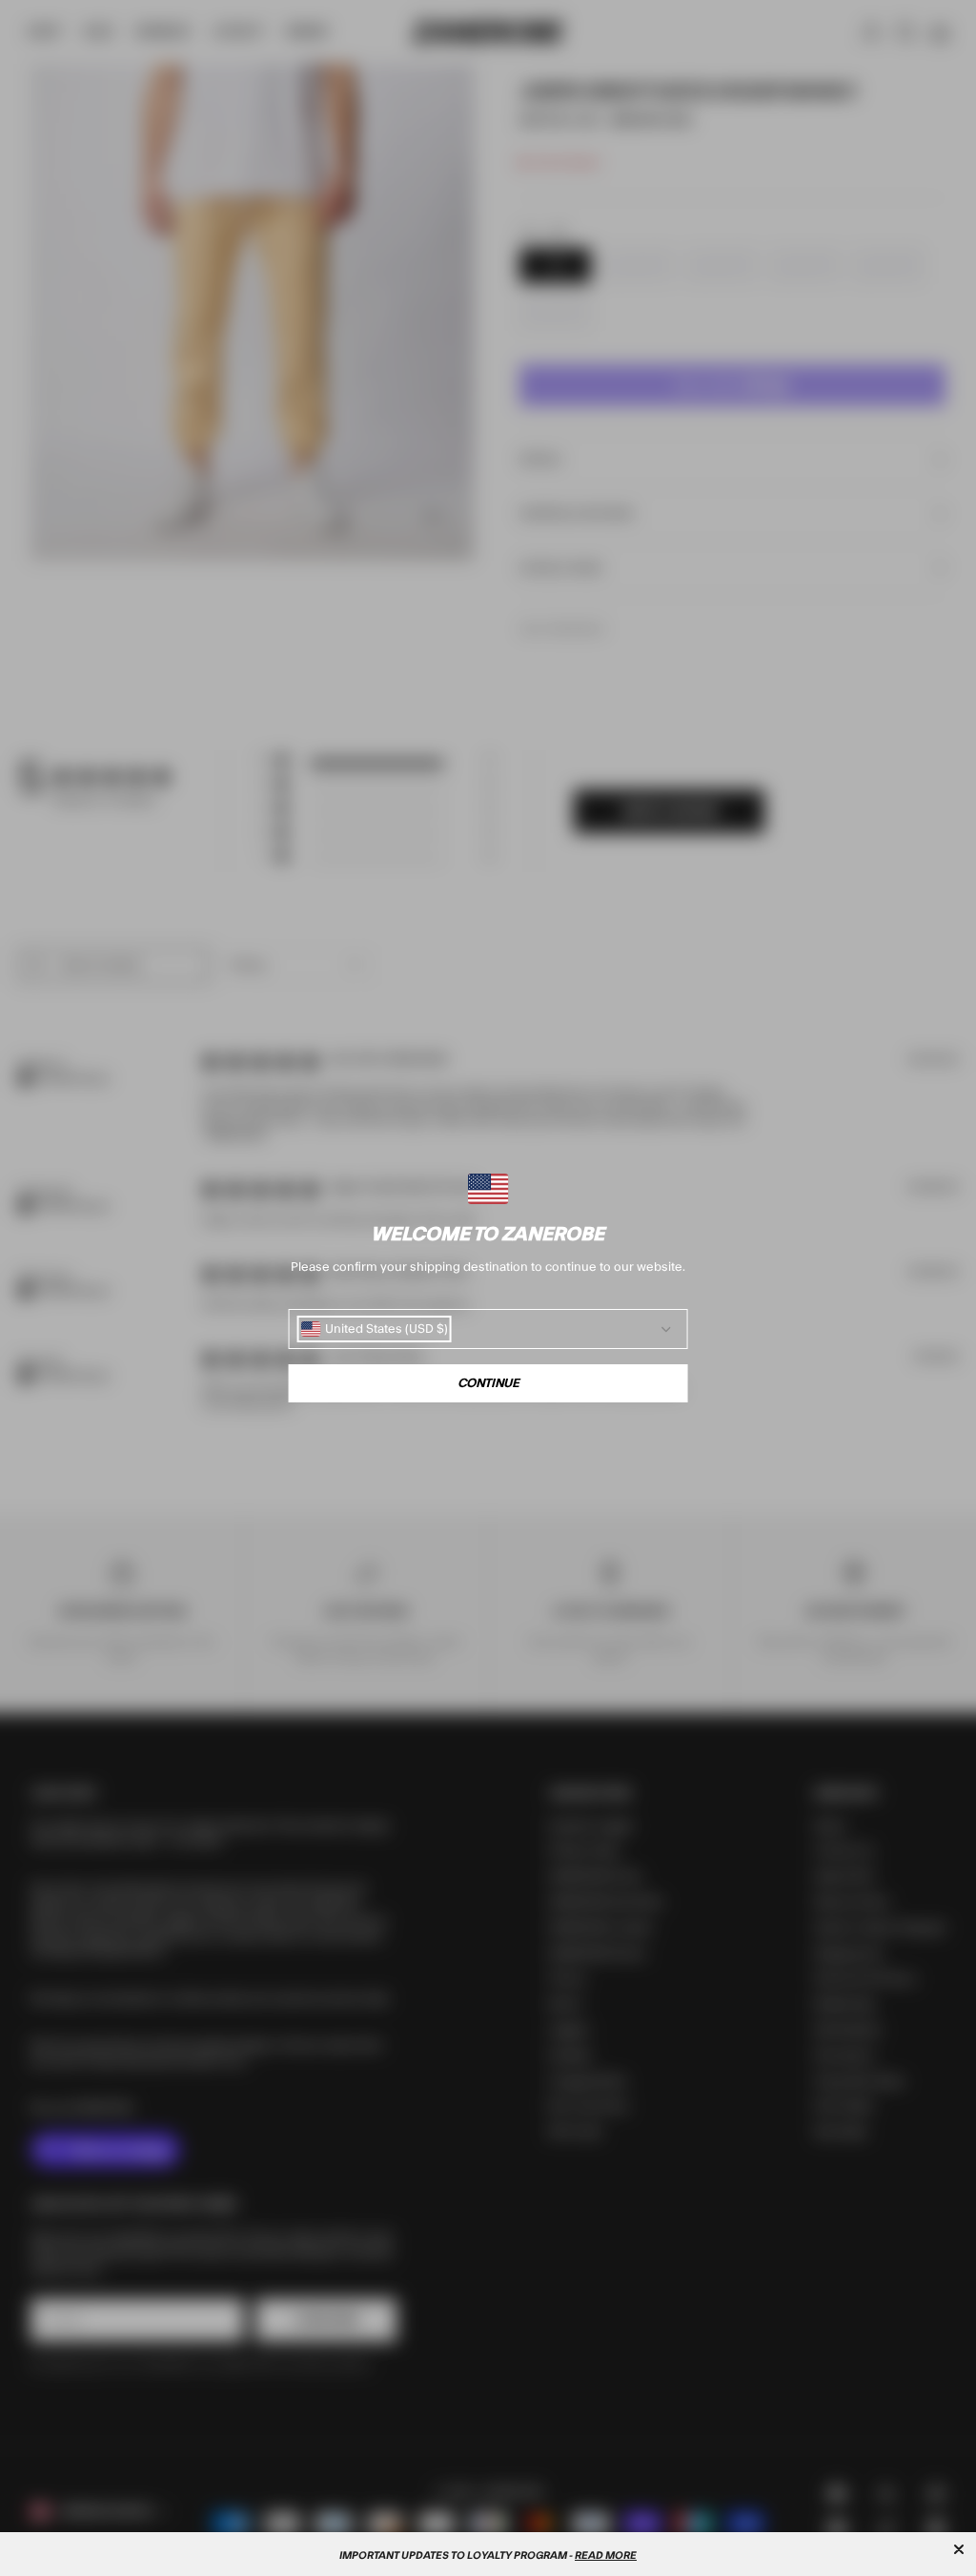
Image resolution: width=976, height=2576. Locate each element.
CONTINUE (488, 1383)
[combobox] (375, 1329)
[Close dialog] (959, 2549)
